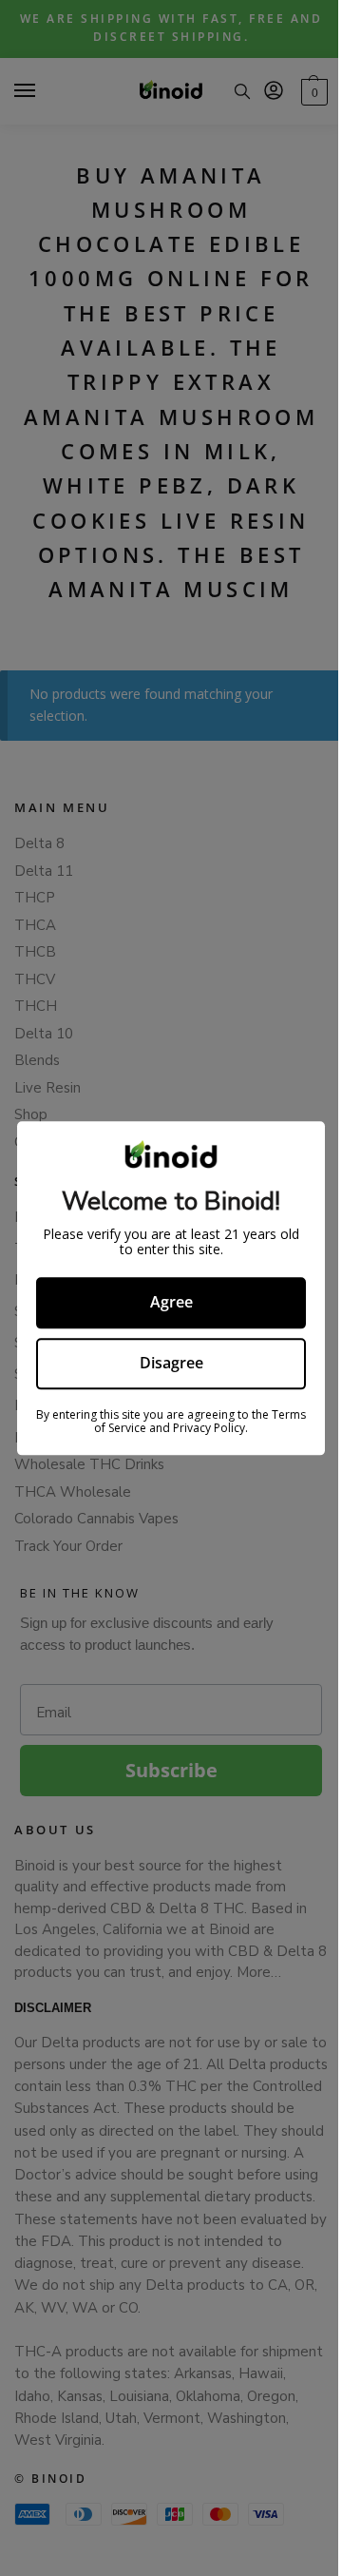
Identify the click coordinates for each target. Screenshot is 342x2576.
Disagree (164, 1363)
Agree (164, 1303)
